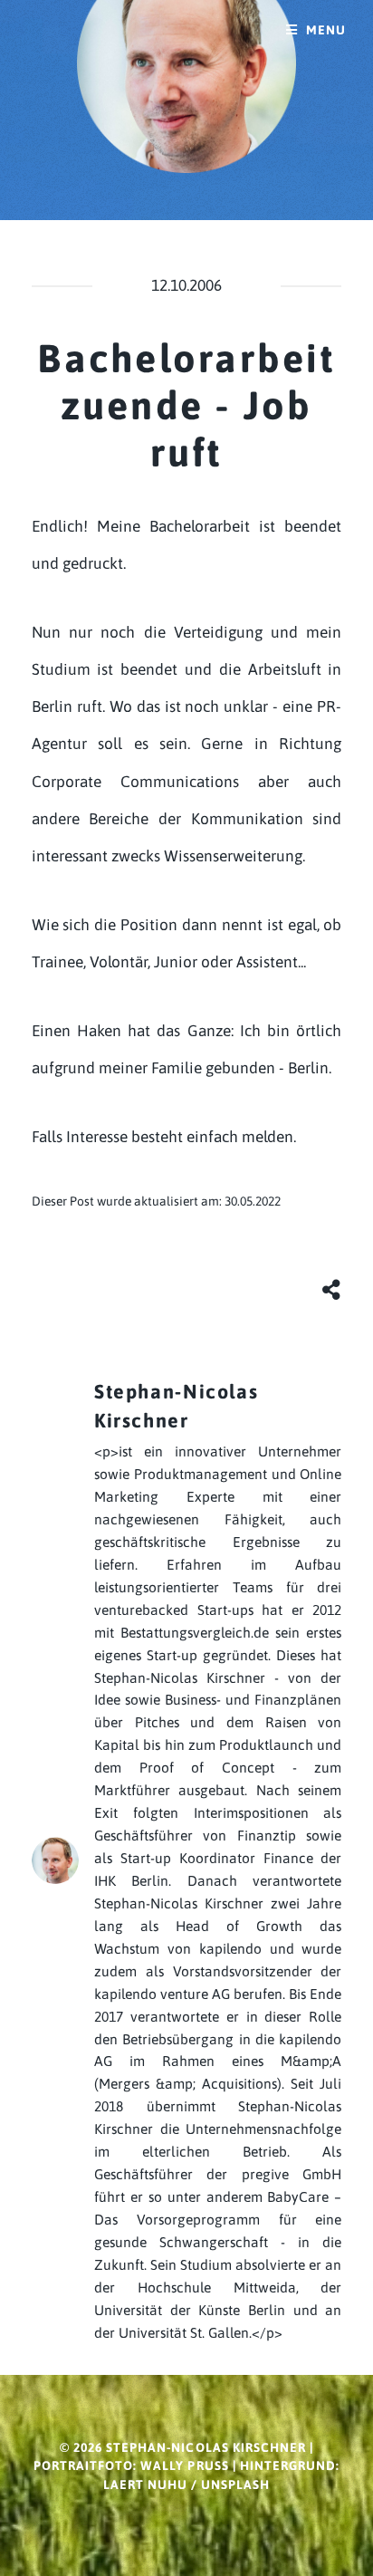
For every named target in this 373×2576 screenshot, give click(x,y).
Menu (326, 30)
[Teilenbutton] (332, 1289)
